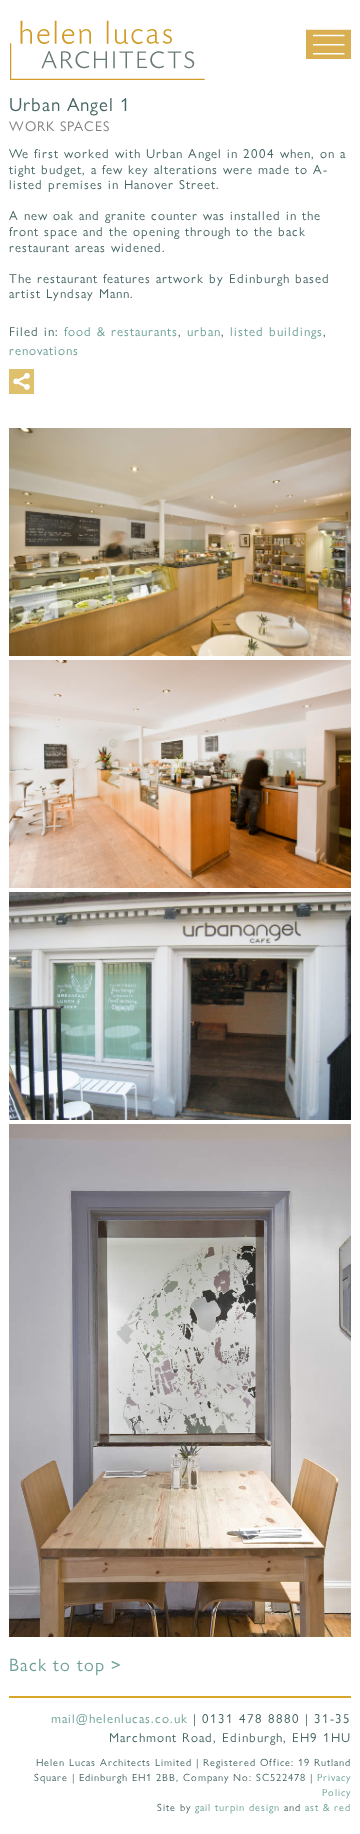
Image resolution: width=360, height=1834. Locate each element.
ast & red (328, 1806)
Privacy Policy (334, 1784)
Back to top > (65, 1663)
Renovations (44, 349)
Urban (204, 330)
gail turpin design (237, 1806)
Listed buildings (276, 330)
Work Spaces (59, 125)
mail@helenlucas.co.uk (119, 1717)
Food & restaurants (121, 330)
